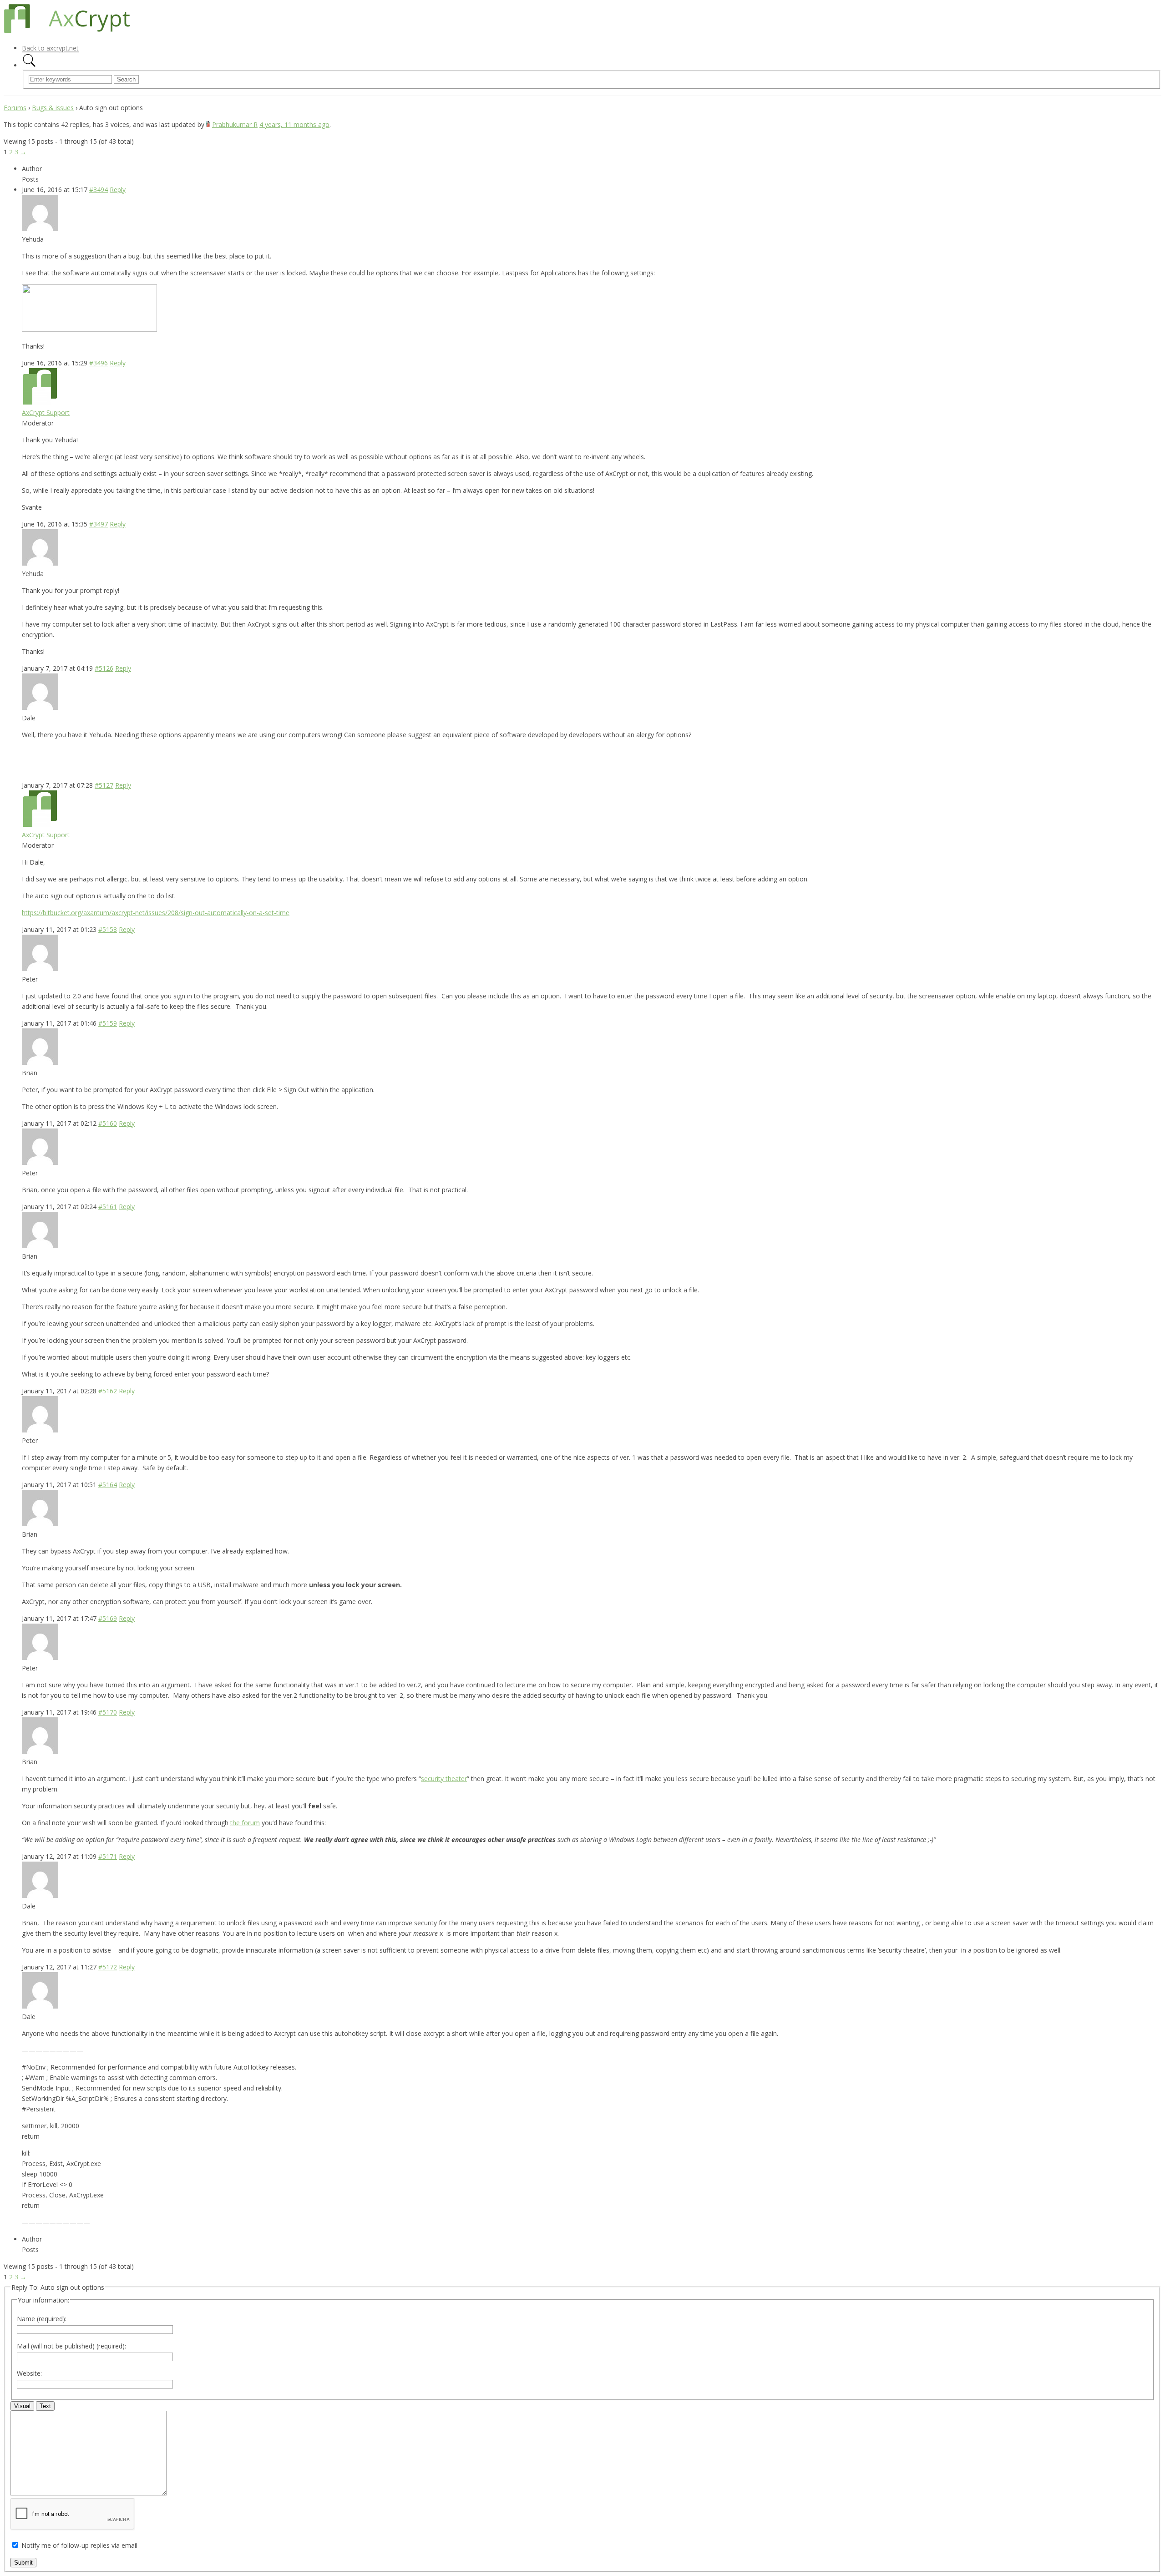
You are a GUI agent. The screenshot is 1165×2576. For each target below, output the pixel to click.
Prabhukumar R (235, 124)
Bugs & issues (53, 108)
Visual (22, 2406)
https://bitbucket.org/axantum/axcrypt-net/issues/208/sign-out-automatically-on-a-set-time (156, 913)
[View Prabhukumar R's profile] (208, 124)
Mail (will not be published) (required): (71, 2346)
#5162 (108, 1391)
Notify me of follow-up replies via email (79, 2545)
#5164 (108, 1485)
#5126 (104, 668)
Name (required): (42, 2319)
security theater (444, 1779)
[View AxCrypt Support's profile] (40, 402)
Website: (29, 2373)
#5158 (108, 929)
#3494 (99, 190)
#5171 (108, 1856)
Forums (15, 108)
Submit (23, 2563)
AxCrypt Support (46, 412)
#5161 (108, 1207)
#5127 (104, 785)
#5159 (108, 1023)
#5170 (108, 1712)
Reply (118, 190)
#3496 (99, 363)
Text (45, 2406)
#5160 (108, 1123)
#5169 (108, 1618)
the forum (245, 1823)
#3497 (99, 524)
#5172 (108, 1967)
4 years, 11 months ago (294, 124)
